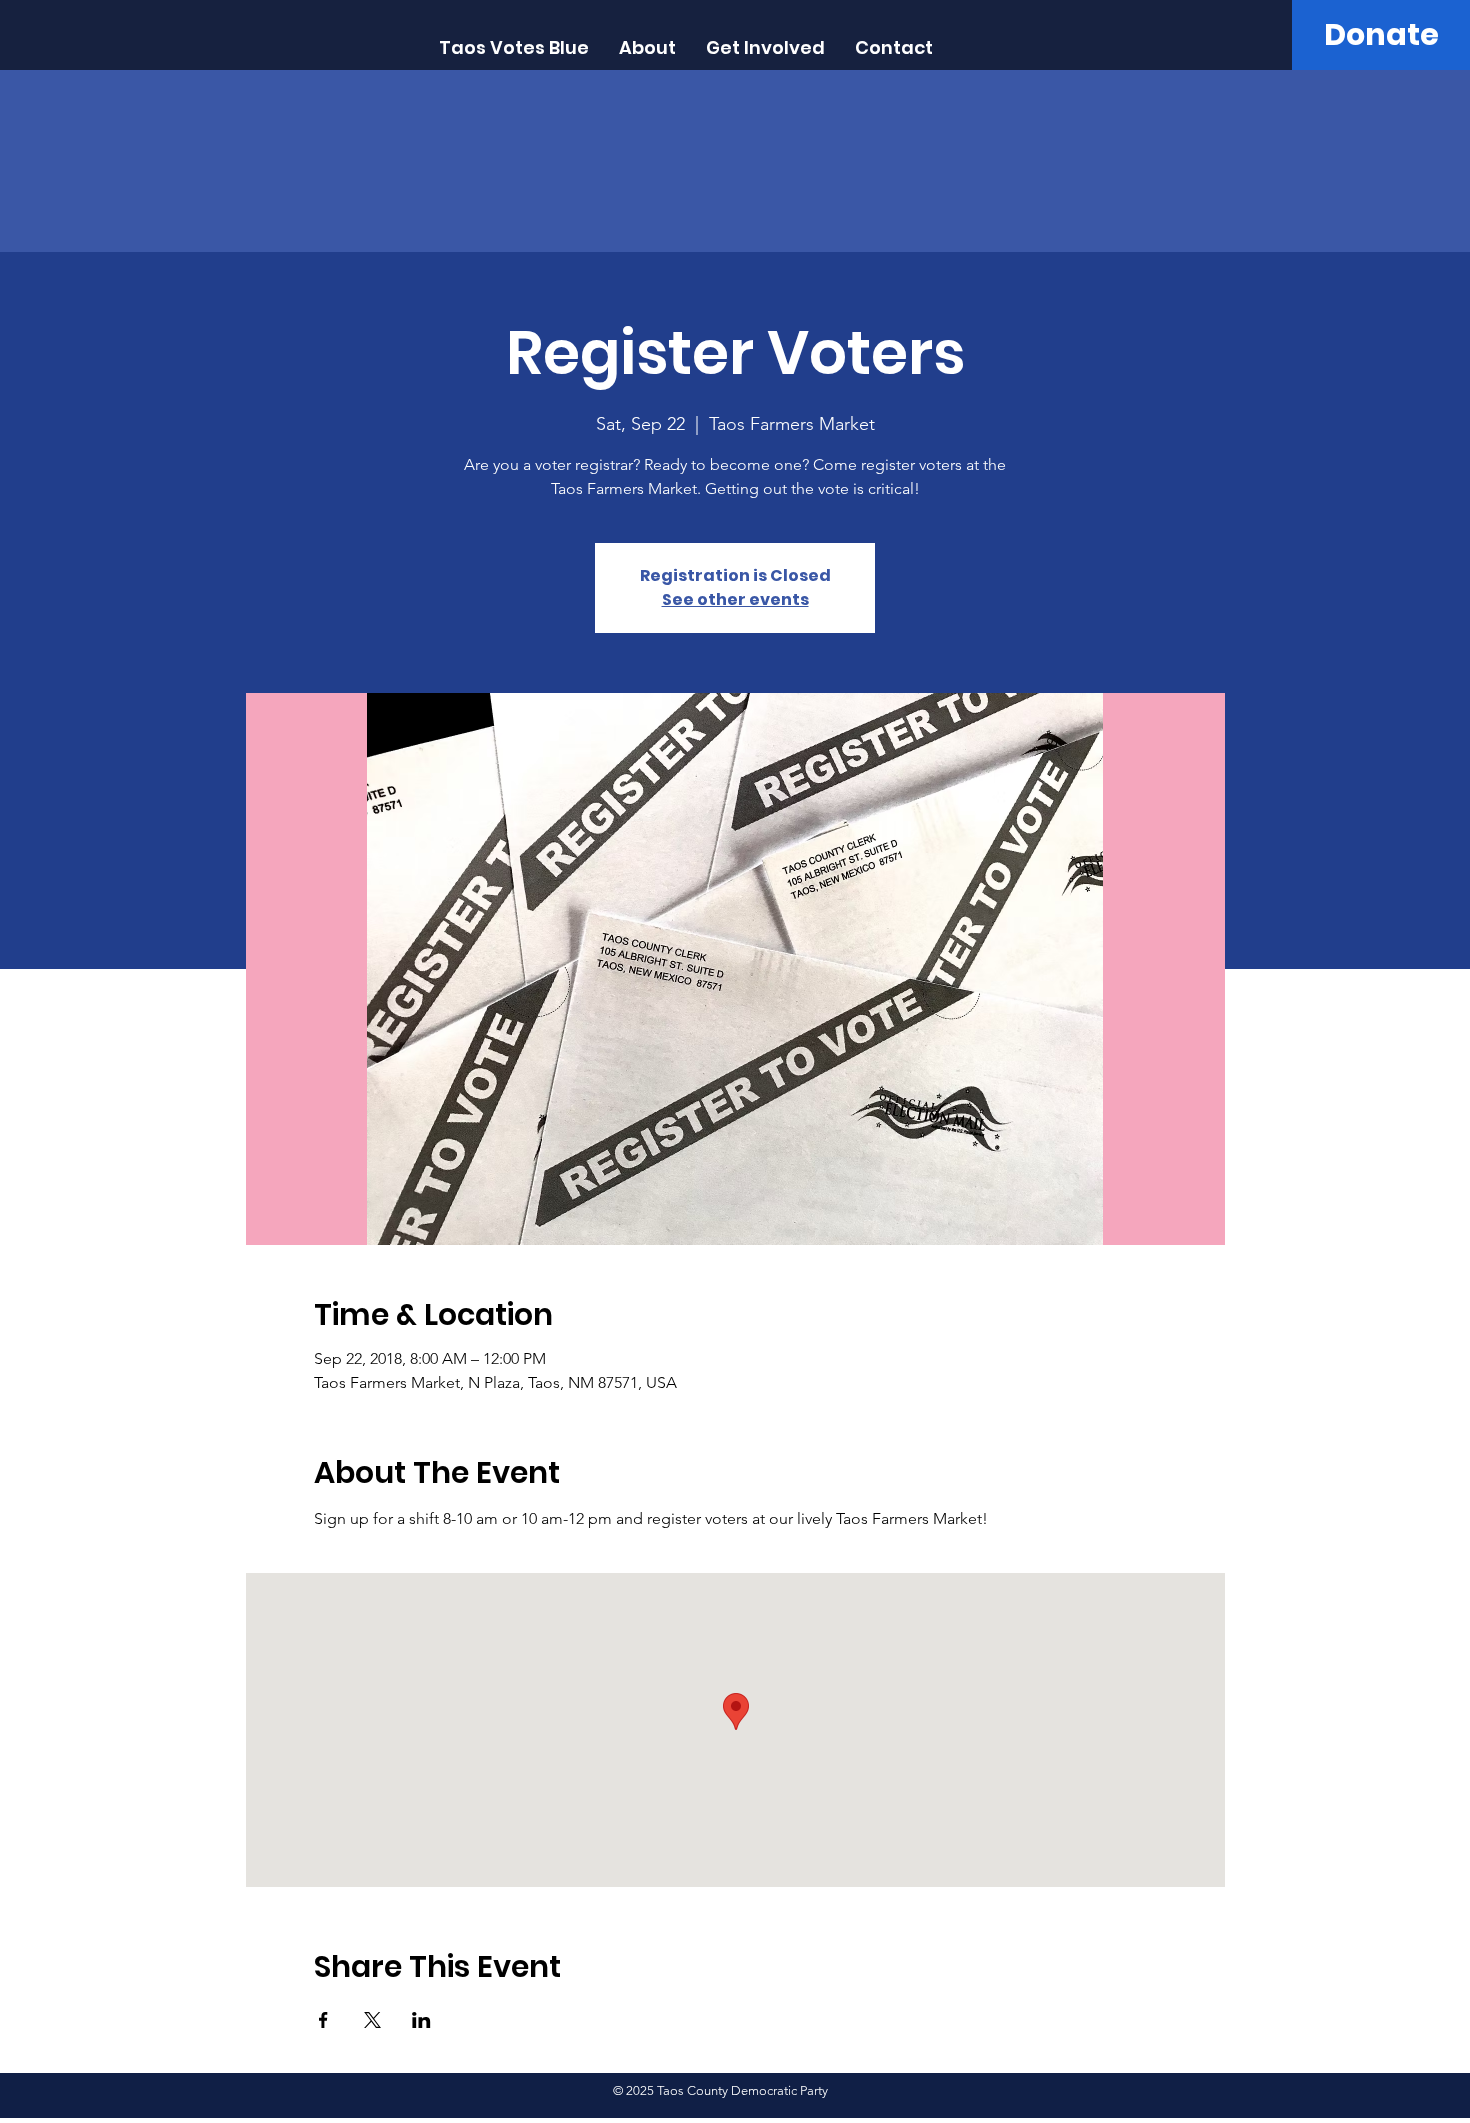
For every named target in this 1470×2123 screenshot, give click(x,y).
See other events (735, 599)
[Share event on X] (372, 2020)
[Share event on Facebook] (323, 2020)
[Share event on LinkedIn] (421, 2020)
